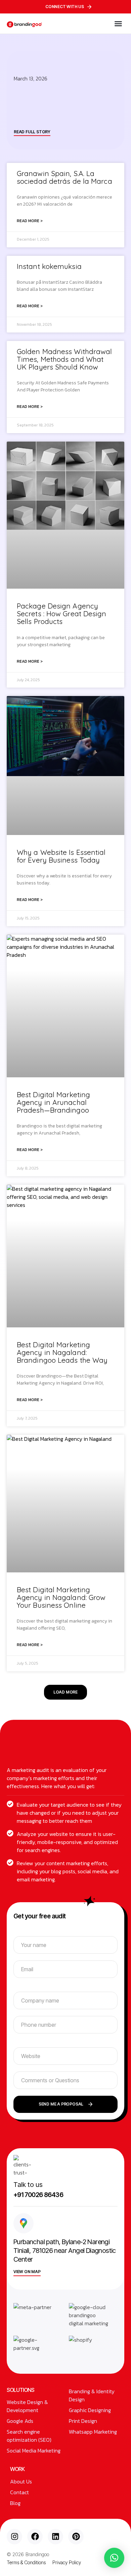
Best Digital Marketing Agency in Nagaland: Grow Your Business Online (61, 1597)
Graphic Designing (90, 2410)
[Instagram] (14, 2537)
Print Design (83, 2421)
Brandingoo (37, 2554)
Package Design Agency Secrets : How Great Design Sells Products (62, 614)
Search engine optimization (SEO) (29, 2436)
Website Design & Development (27, 2406)
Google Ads (20, 2421)
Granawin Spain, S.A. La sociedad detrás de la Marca (64, 177)
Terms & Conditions (26, 2562)
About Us (21, 2481)
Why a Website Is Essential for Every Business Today (61, 856)
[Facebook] (35, 2537)
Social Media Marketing (34, 2450)
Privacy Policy (67, 2562)
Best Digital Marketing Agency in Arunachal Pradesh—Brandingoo (53, 1102)
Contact (19, 2492)
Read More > (30, 221)
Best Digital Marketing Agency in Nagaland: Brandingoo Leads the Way (62, 1352)
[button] (118, 24)
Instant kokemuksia (49, 266)
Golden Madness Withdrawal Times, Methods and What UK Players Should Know (64, 359)
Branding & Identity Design (92, 2395)
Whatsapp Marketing (93, 2432)
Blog (15, 2503)
